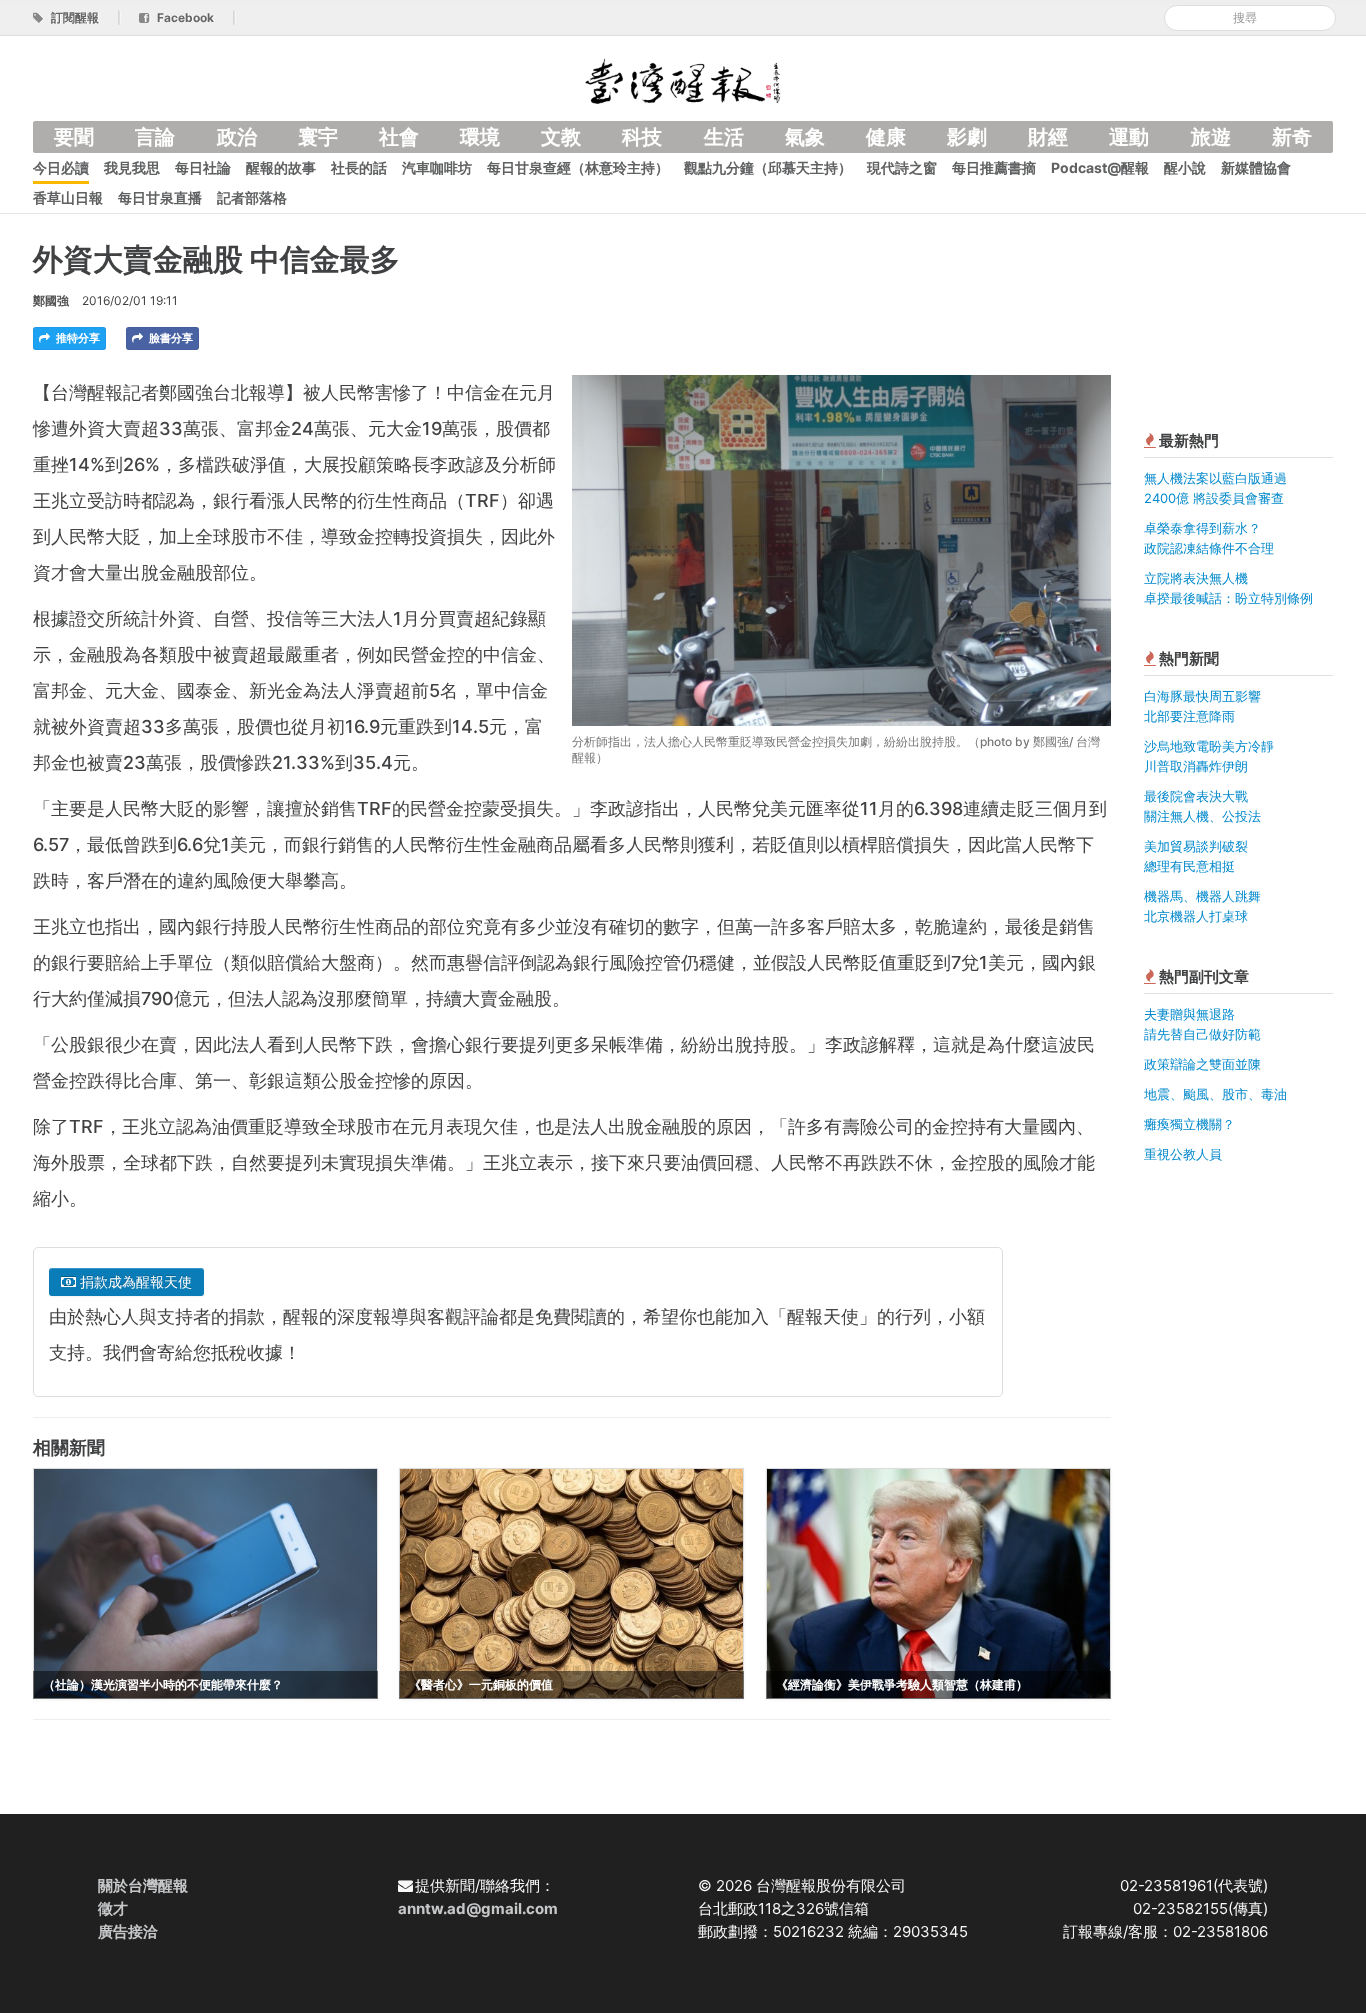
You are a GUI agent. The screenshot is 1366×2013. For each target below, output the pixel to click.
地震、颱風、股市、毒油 (1215, 1094)
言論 (155, 137)
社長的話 (359, 167)
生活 (724, 137)
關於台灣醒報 (143, 1885)
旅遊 (1211, 137)
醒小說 (1185, 167)
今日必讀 (61, 167)
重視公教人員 (1183, 1154)
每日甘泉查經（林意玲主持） (578, 167)
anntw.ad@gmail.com (478, 1908)
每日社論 (203, 167)
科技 (642, 137)
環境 (480, 137)
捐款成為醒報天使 (134, 1281)
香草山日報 (68, 197)
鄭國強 (51, 300)
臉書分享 (169, 338)
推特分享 (76, 338)
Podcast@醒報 (1100, 167)
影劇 (967, 137)
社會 (399, 137)
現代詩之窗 (902, 167)
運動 (1129, 137)
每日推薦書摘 (994, 167)
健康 (886, 137)
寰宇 (318, 137)
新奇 (1292, 137)
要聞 (74, 137)
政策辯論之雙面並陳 (1202, 1064)
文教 (561, 137)
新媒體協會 (1256, 167)
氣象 (805, 137)
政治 (237, 137)
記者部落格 (252, 197)
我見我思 (132, 167)
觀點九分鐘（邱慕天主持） (768, 167)
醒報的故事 (281, 167)
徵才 (113, 1908)
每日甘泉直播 (160, 197)
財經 (1048, 137)
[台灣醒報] (683, 79)
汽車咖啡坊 (437, 167)
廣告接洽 (128, 1931)
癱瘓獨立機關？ (1189, 1124)
